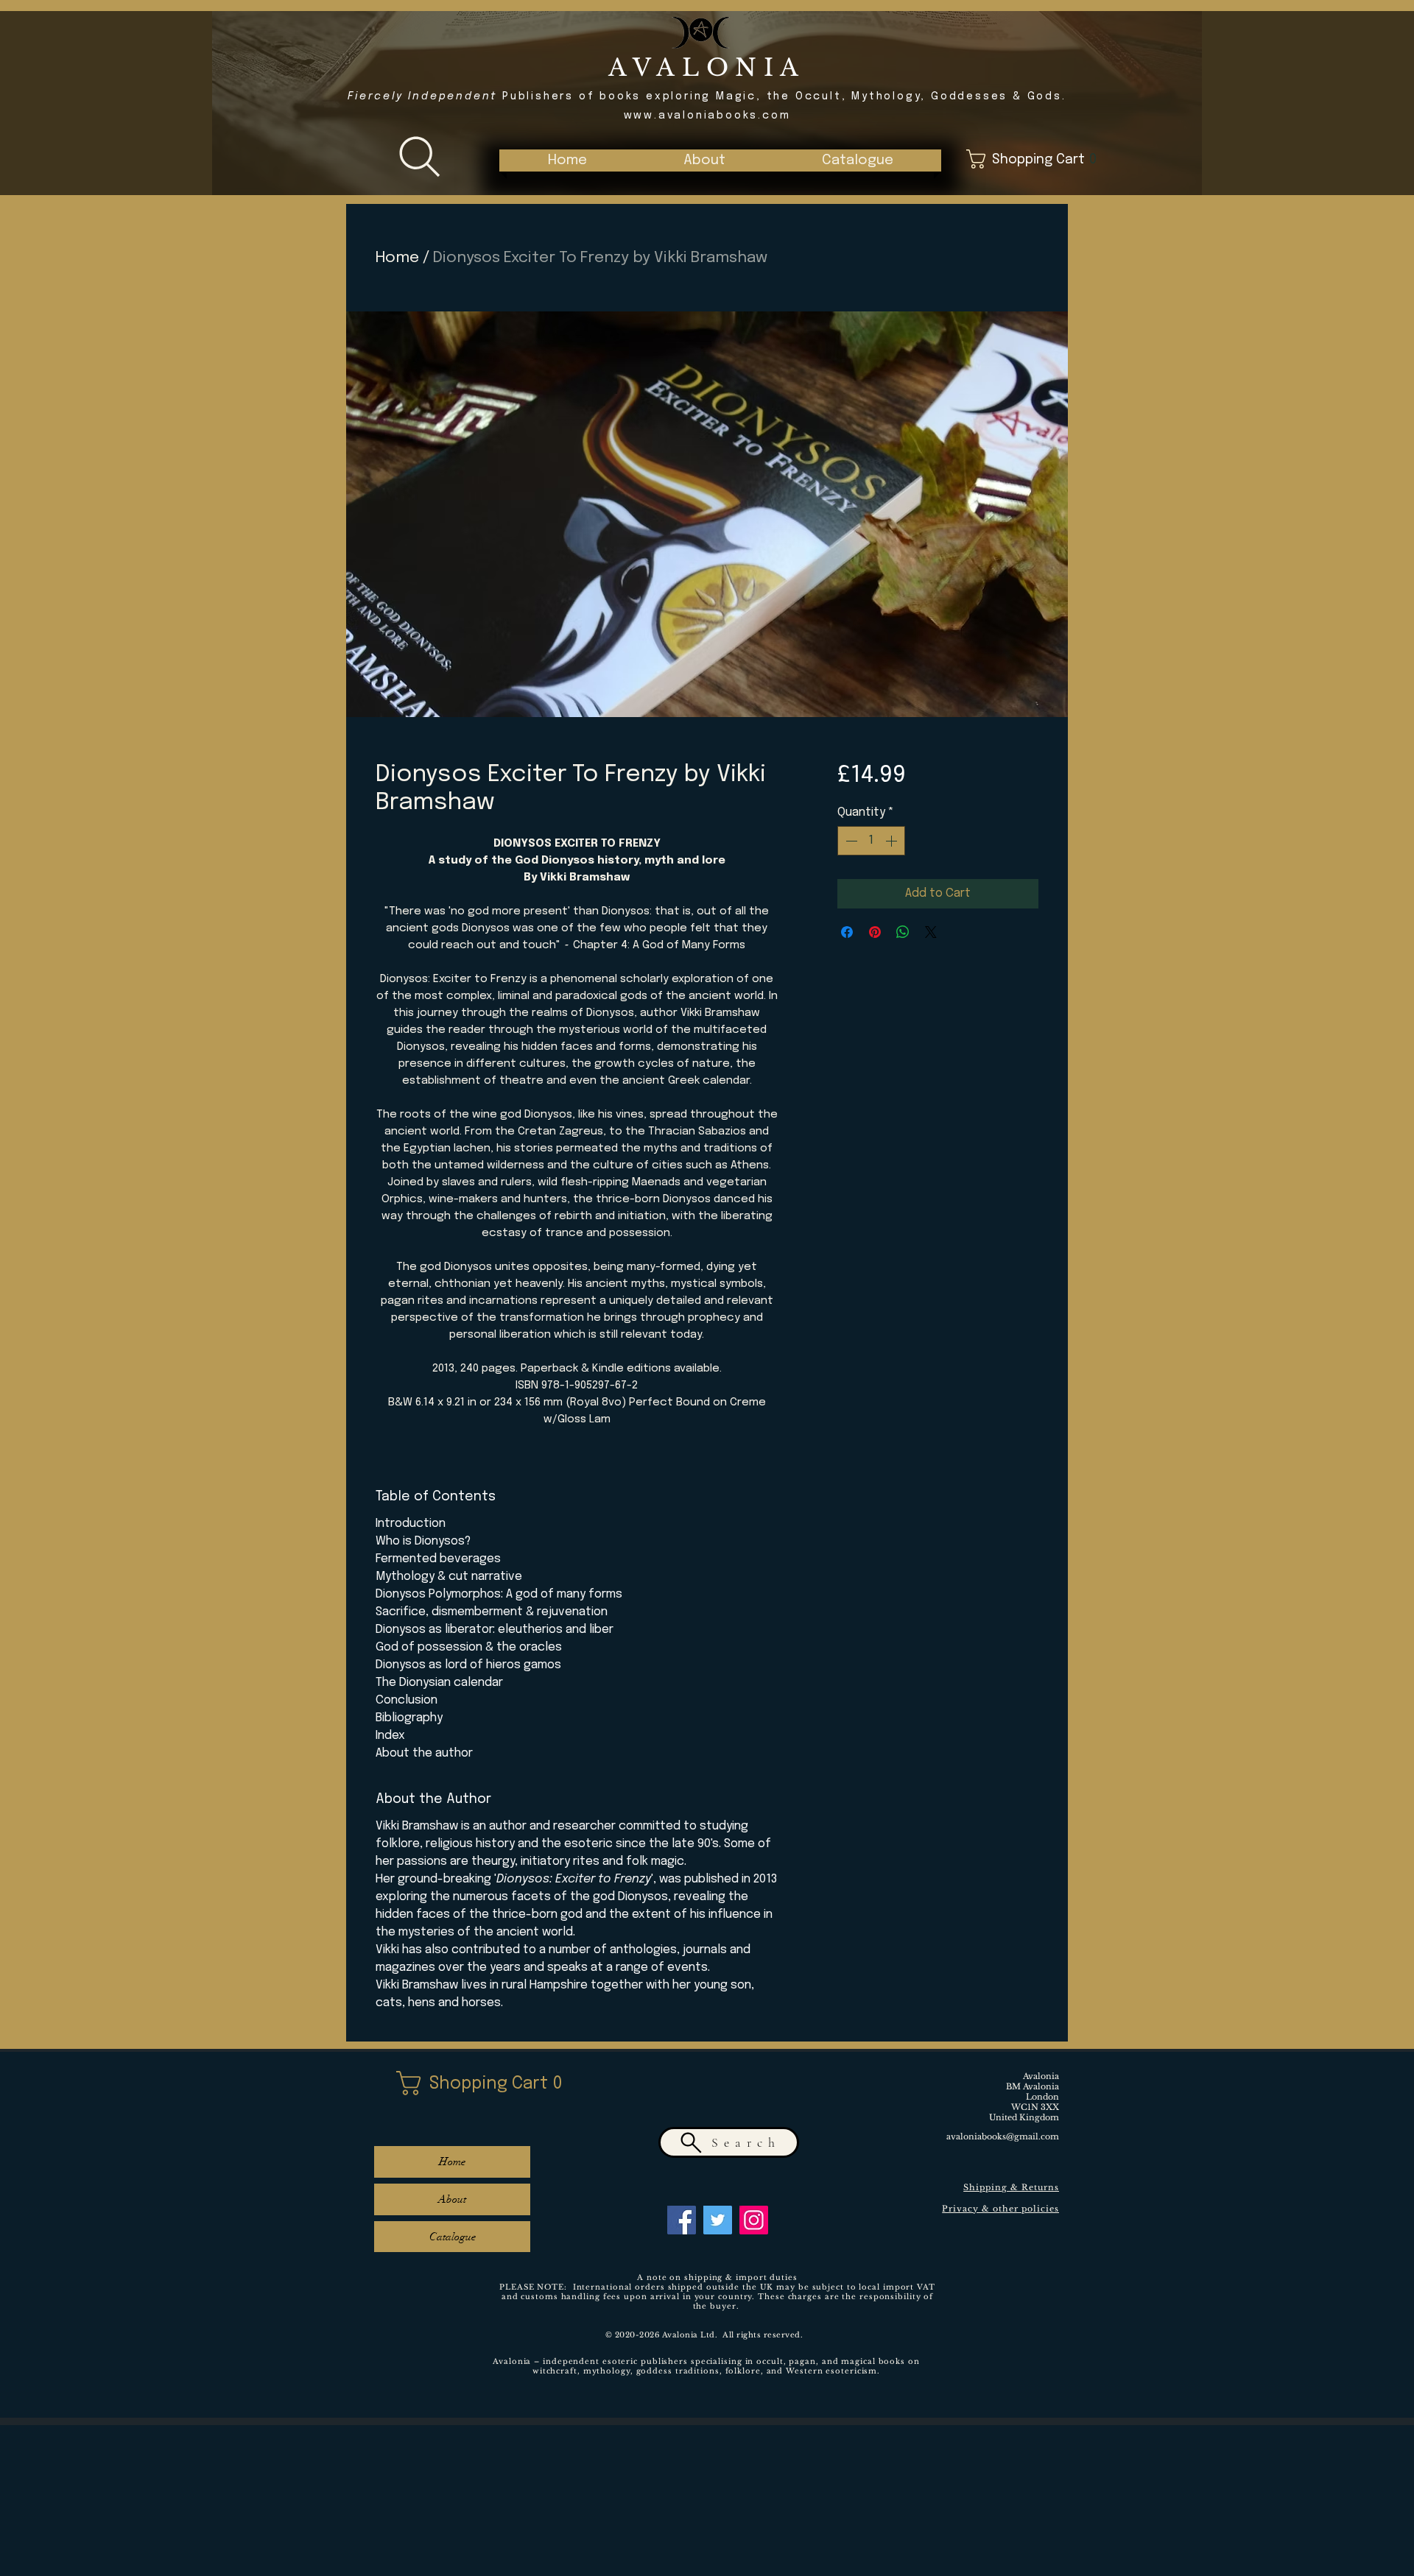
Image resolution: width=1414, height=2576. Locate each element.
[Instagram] (754, 2220)
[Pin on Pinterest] (875, 932)
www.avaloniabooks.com (707, 116)
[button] (857, 160)
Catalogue (453, 2237)
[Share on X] (931, 932)
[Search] (419, 157)
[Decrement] (850, 841)
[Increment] (893, 841)
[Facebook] (682, 2220)
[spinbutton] (871, 841)
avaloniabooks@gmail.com (1003, 2136)
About (452, 2199)
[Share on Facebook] (847, 932)
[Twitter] (718, 2220)
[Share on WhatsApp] (903, 932)
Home (397, 258)
